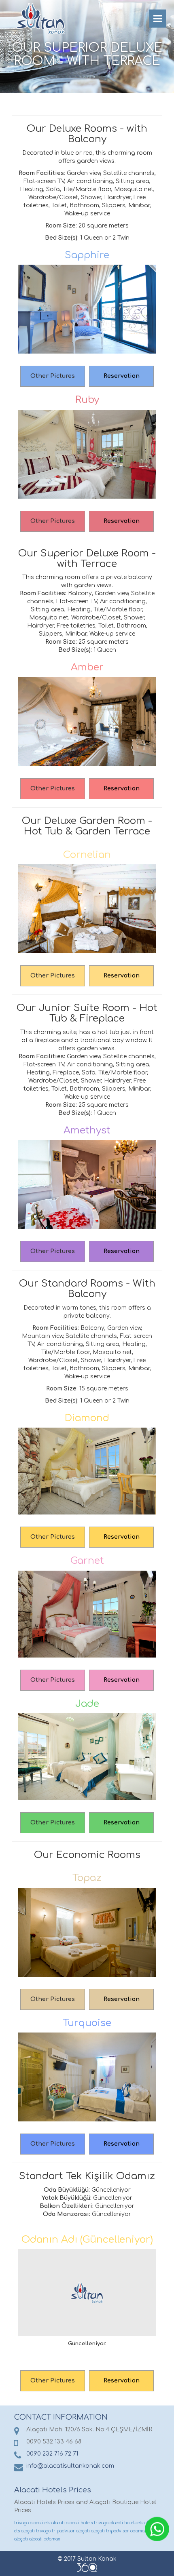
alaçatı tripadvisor (110, 2531)
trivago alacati (29, 2523)
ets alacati (55, 2523)
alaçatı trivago (36, 2531)
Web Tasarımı (87, 2568)
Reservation (122, 376)
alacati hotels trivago (87, 2523)
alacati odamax (45, 2539)
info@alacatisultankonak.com (70, 2466)
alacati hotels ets (126, 2523)
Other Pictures (53, 376)
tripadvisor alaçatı (71, 2531)
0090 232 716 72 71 (52, 2454)
